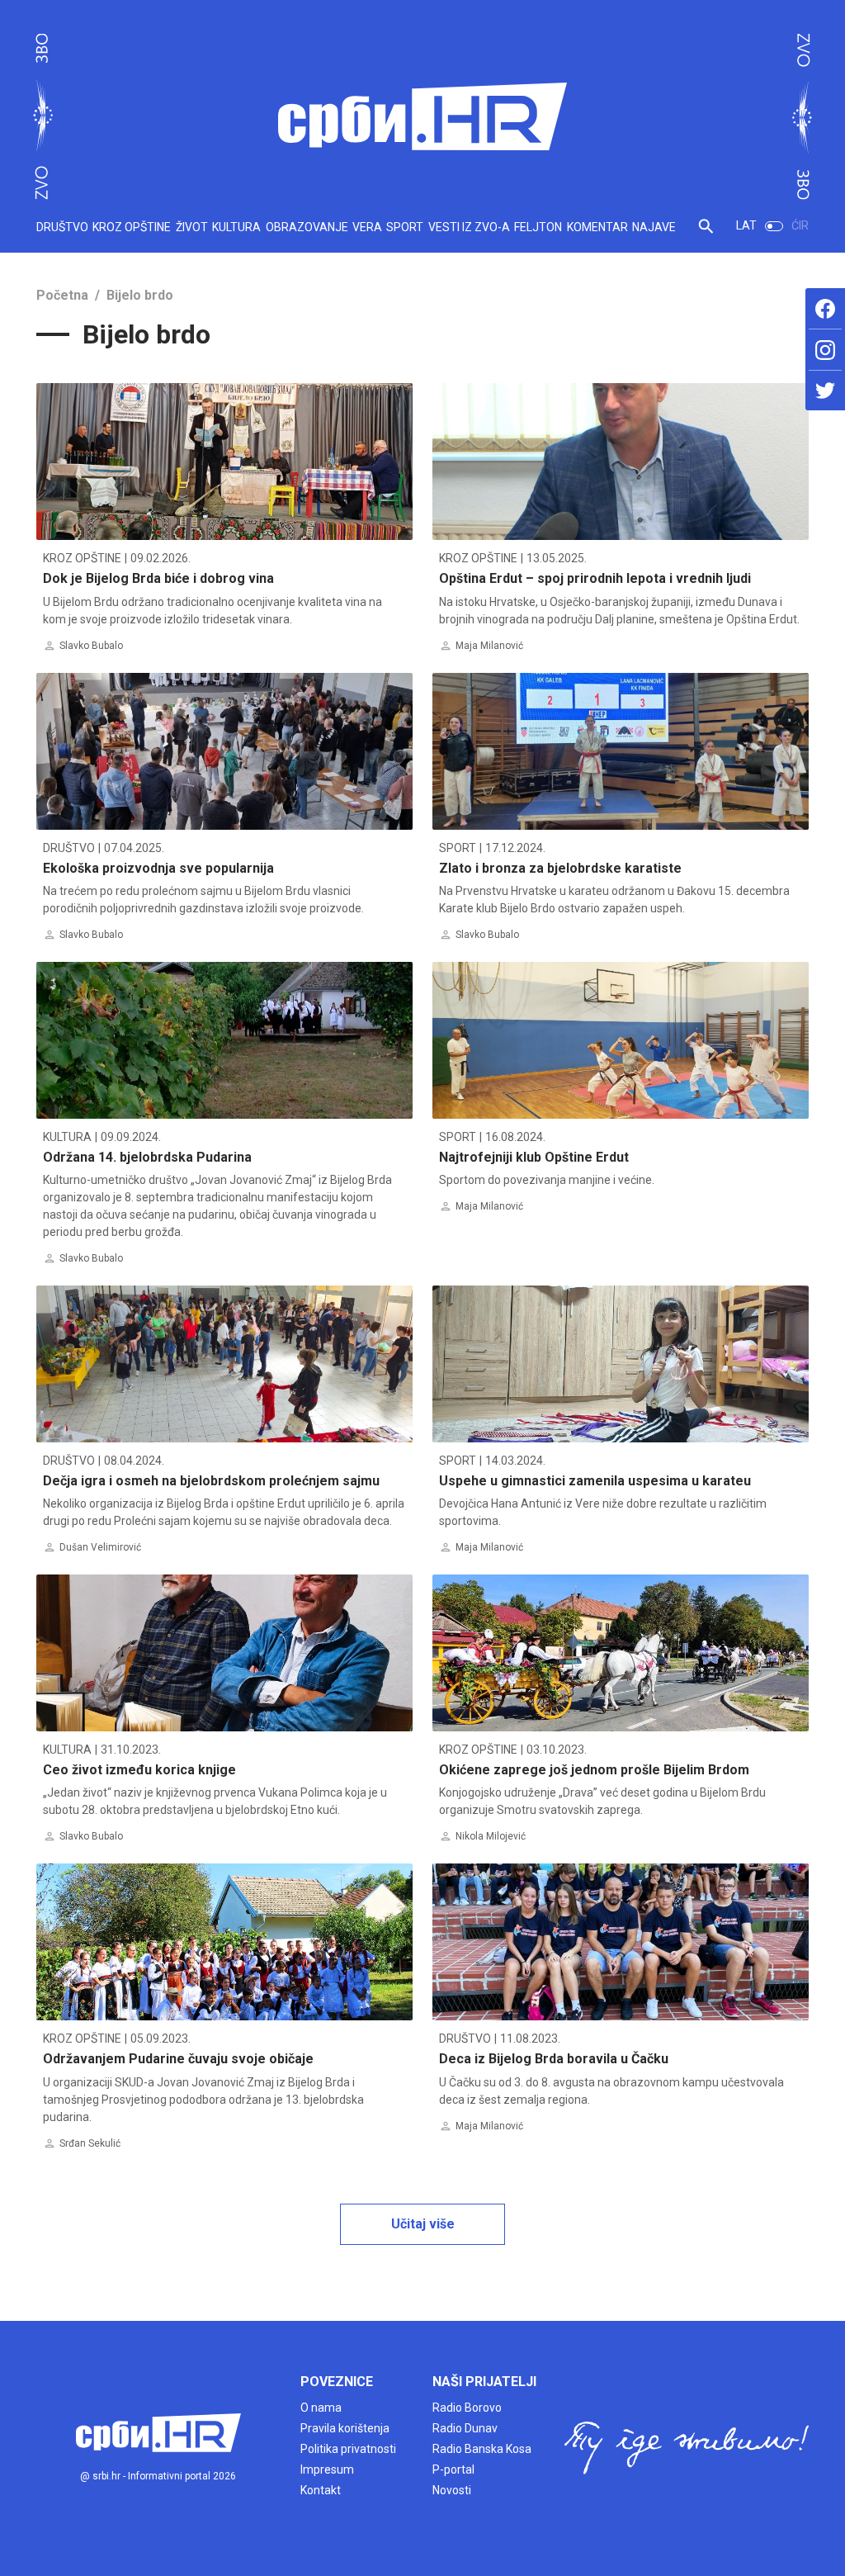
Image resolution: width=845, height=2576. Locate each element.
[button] (706, 232)
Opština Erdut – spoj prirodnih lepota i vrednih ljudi (595, 578)
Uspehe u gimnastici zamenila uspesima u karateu (595, 1481)
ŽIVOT (192, 227)
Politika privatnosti (348, 2449)
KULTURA (236, 227)
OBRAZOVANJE (307, 227)
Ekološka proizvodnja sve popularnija (158, 868)
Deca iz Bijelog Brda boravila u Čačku (554, 2059)
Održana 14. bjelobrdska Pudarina (147, 1157)
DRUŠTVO (62, 227)
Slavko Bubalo (91, 646)
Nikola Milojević (491, 1836)
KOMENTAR (597, 227)
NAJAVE (654, 227)
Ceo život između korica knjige (139, 1770)
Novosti (452, 2490)
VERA (367, 227)
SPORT (405, 227)
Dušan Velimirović (100, 1547)
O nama (321, 2408)
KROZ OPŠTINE (132, 227)
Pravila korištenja (345, 2428)
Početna (62, 295)
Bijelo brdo (140, 295)
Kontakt (321, 2490)
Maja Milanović (489, 646)
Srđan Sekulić (90, 2143)
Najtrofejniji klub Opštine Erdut (534, 1157)
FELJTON (538, 227)
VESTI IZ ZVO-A (469, 227)
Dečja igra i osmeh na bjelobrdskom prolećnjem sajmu (211, 1481)
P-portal (453, 2469)
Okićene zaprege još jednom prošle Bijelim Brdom (594, 1770)
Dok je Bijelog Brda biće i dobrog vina (158, 578)
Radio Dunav (465, 2428)
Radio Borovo (467, 2408)
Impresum (327, 2469)
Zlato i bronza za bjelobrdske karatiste (560, 868)
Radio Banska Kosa (482, 2449)
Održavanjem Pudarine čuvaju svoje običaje (178, 2059)
